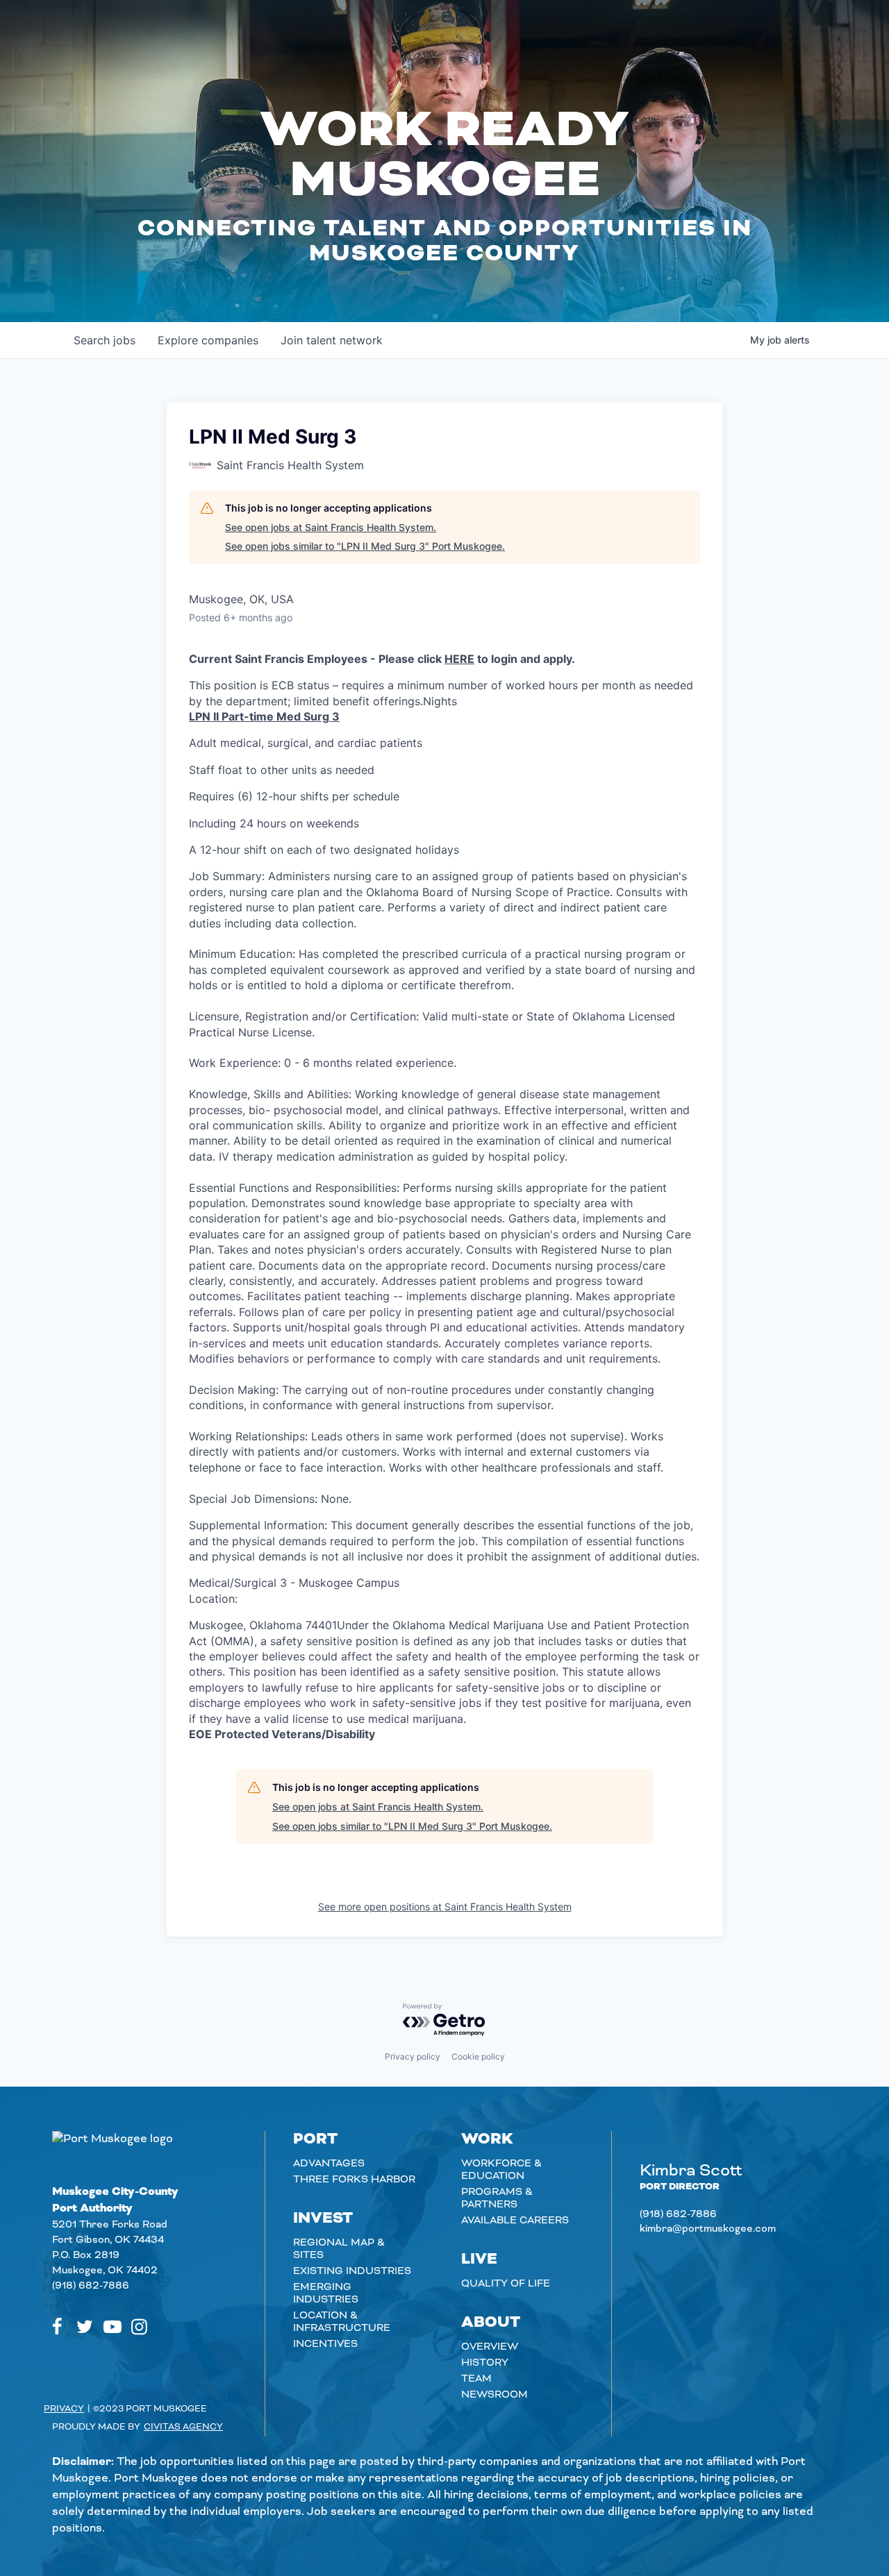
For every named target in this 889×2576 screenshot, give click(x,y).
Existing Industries (352, 2271)
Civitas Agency (183, 2427)
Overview (490, 2347)
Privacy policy (413, 2056)
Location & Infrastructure (342, 2322)
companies (208, 340)
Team (476, 2379)
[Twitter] (85, 2327)
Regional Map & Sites (339, 2249)
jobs (105, 340)
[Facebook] (57, 2327)
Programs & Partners (497, 2198)
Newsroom (495, 2395)
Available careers (515, 2221)
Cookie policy (478, 2056)
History (485, 2363)
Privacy (64, 2409)
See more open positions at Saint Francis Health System (445, 1906)
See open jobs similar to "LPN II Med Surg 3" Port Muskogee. (365, 546)
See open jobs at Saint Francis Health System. (331, 527)
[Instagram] (139, 2327)
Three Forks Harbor (354, 2180)
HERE (459, 659)
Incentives (325, 2344)
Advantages (329, 2164)
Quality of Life (506, 2284)
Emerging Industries (326, 2293)
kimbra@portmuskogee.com (708, 2229)
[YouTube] (113, 2327)
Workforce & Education (501, 2170)
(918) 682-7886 (91, 2286)
